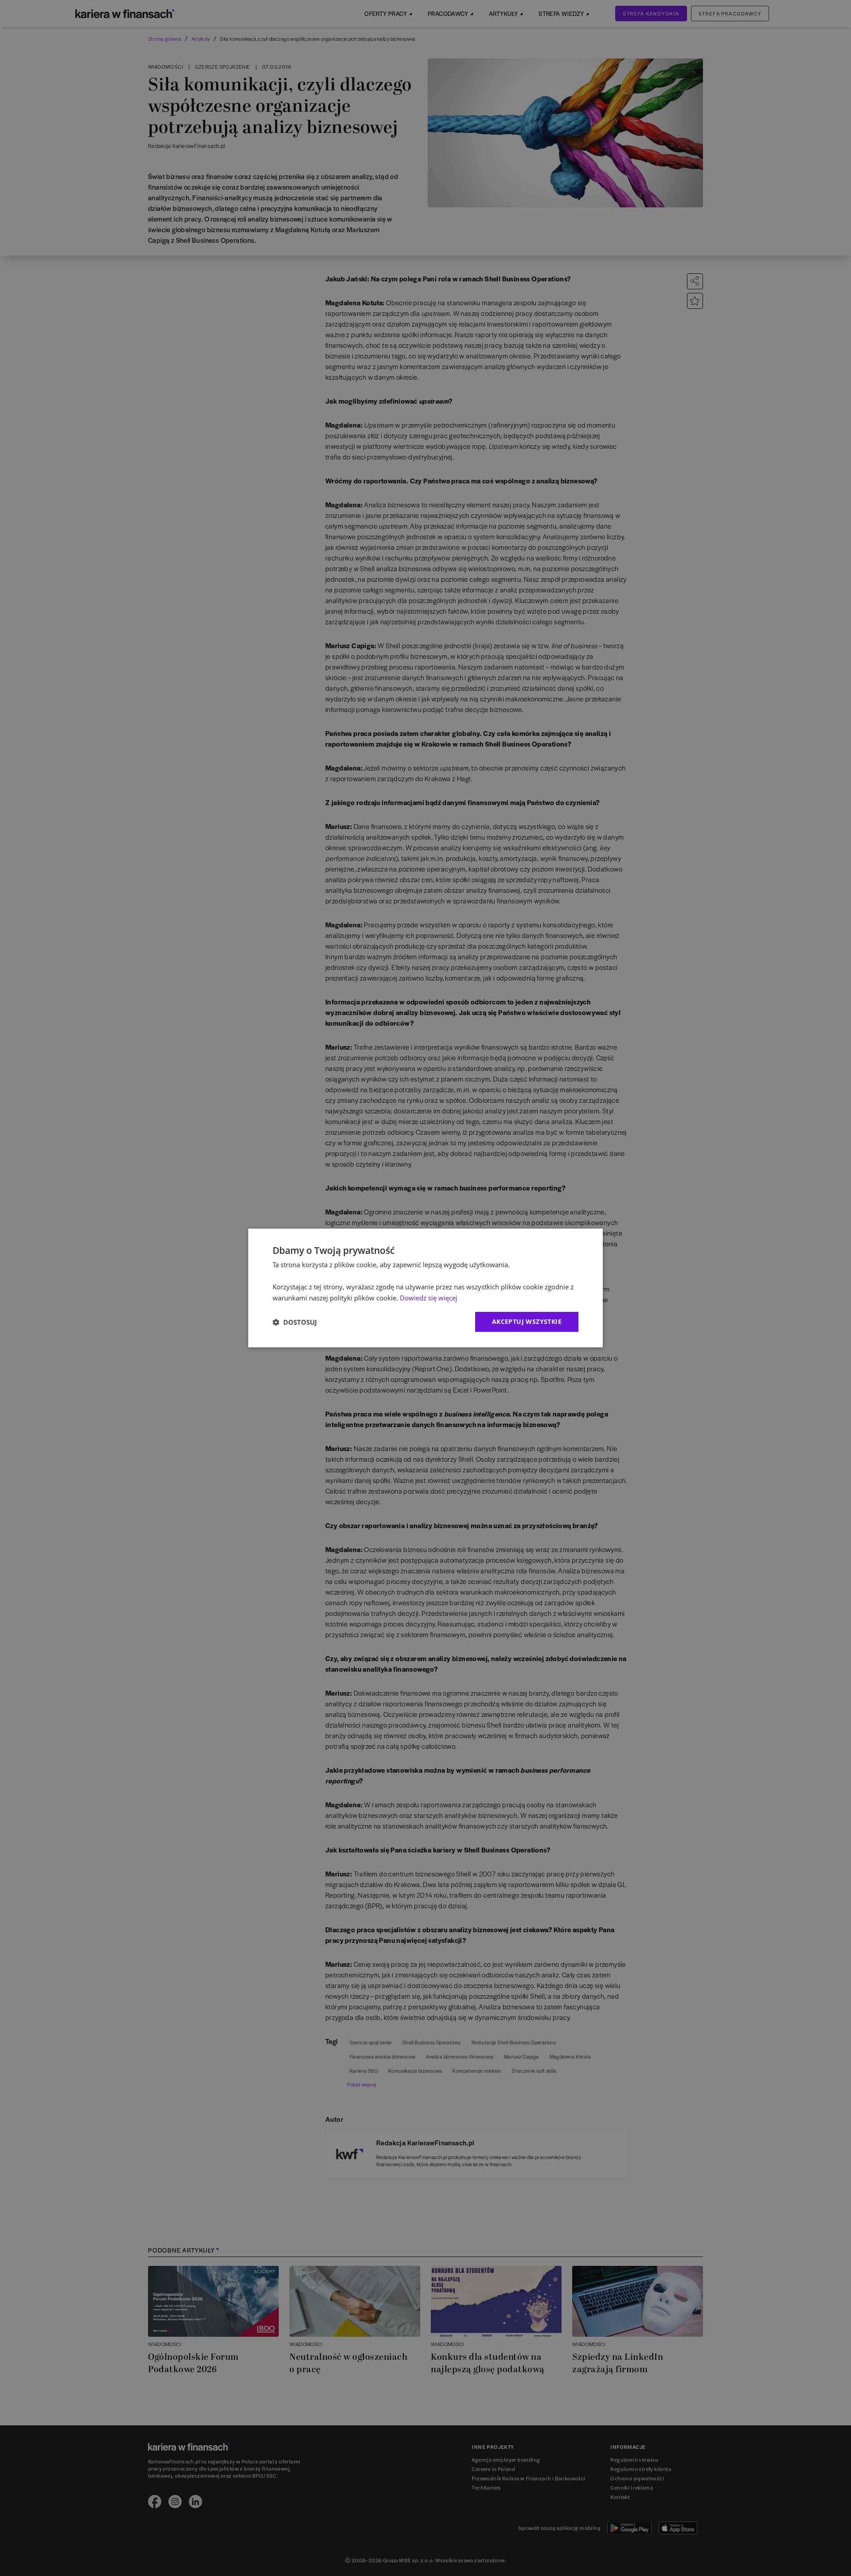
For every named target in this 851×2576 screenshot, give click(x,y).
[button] (295, 1322)
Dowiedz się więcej (429, 1298)
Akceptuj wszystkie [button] (527, 1321)
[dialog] (425, 1288)
